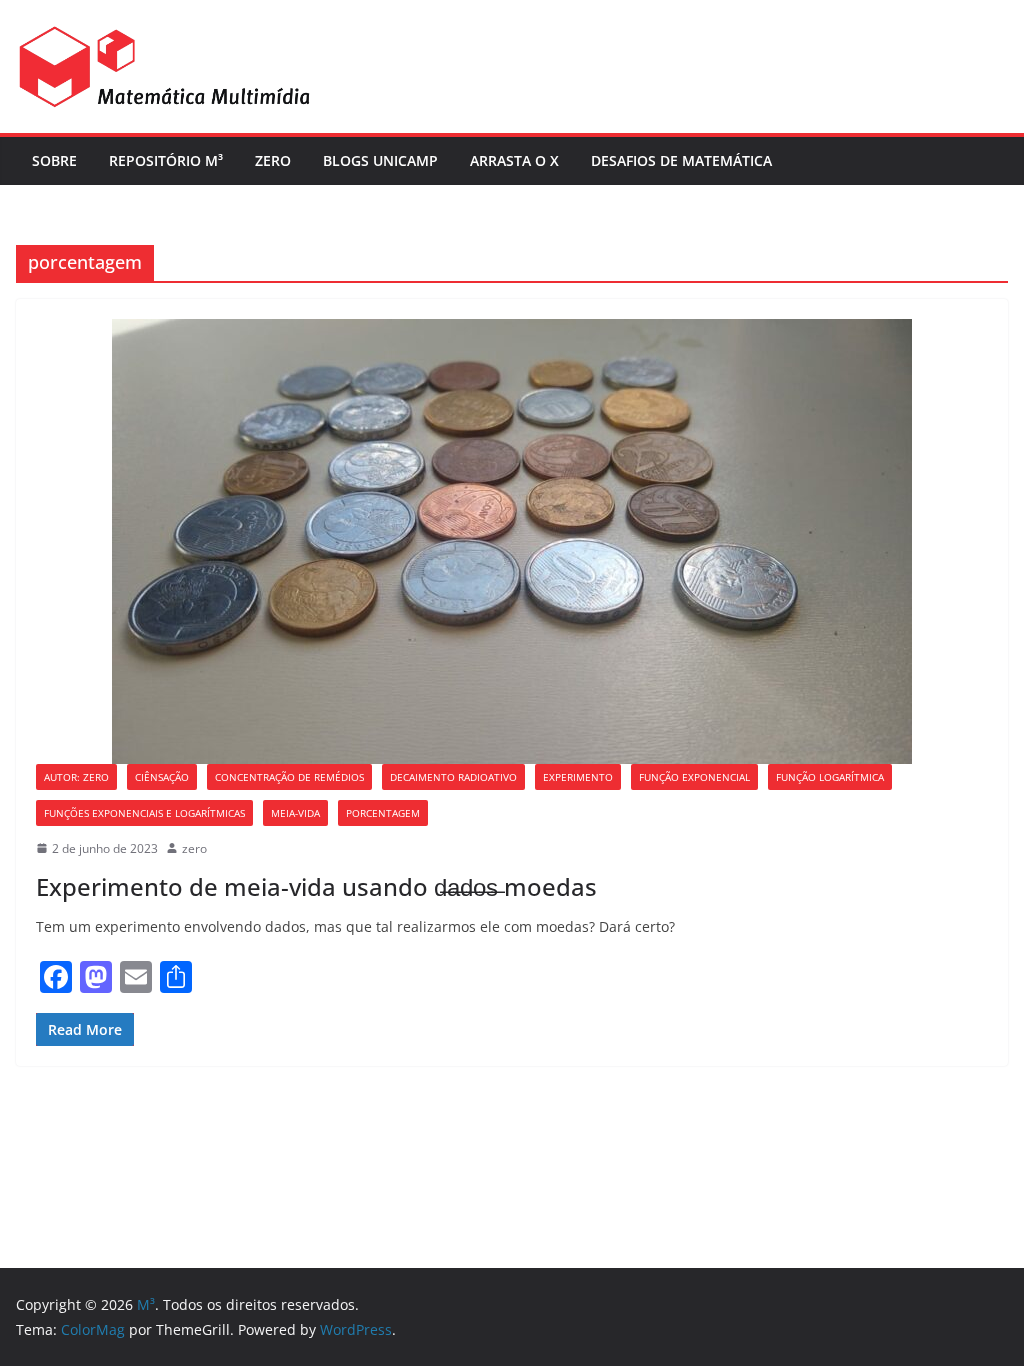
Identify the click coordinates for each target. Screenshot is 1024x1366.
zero (194, 848)
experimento (578, 777)
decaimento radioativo (453, 777)
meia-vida (295, 813)
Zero (273, 160)
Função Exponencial (694, 777)
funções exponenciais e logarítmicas (144, 813)
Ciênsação (162, 777)
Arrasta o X (514, 160)
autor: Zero (76, 777)
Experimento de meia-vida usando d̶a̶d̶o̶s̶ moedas (316, 886)
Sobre (54, 160)
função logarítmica (830, 777)
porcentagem (383, 813)
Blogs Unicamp (380, 160)
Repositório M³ (166, 160)
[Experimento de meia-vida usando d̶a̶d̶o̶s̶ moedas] (512, 541)
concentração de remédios (289, 777)
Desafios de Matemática (681, 160)
